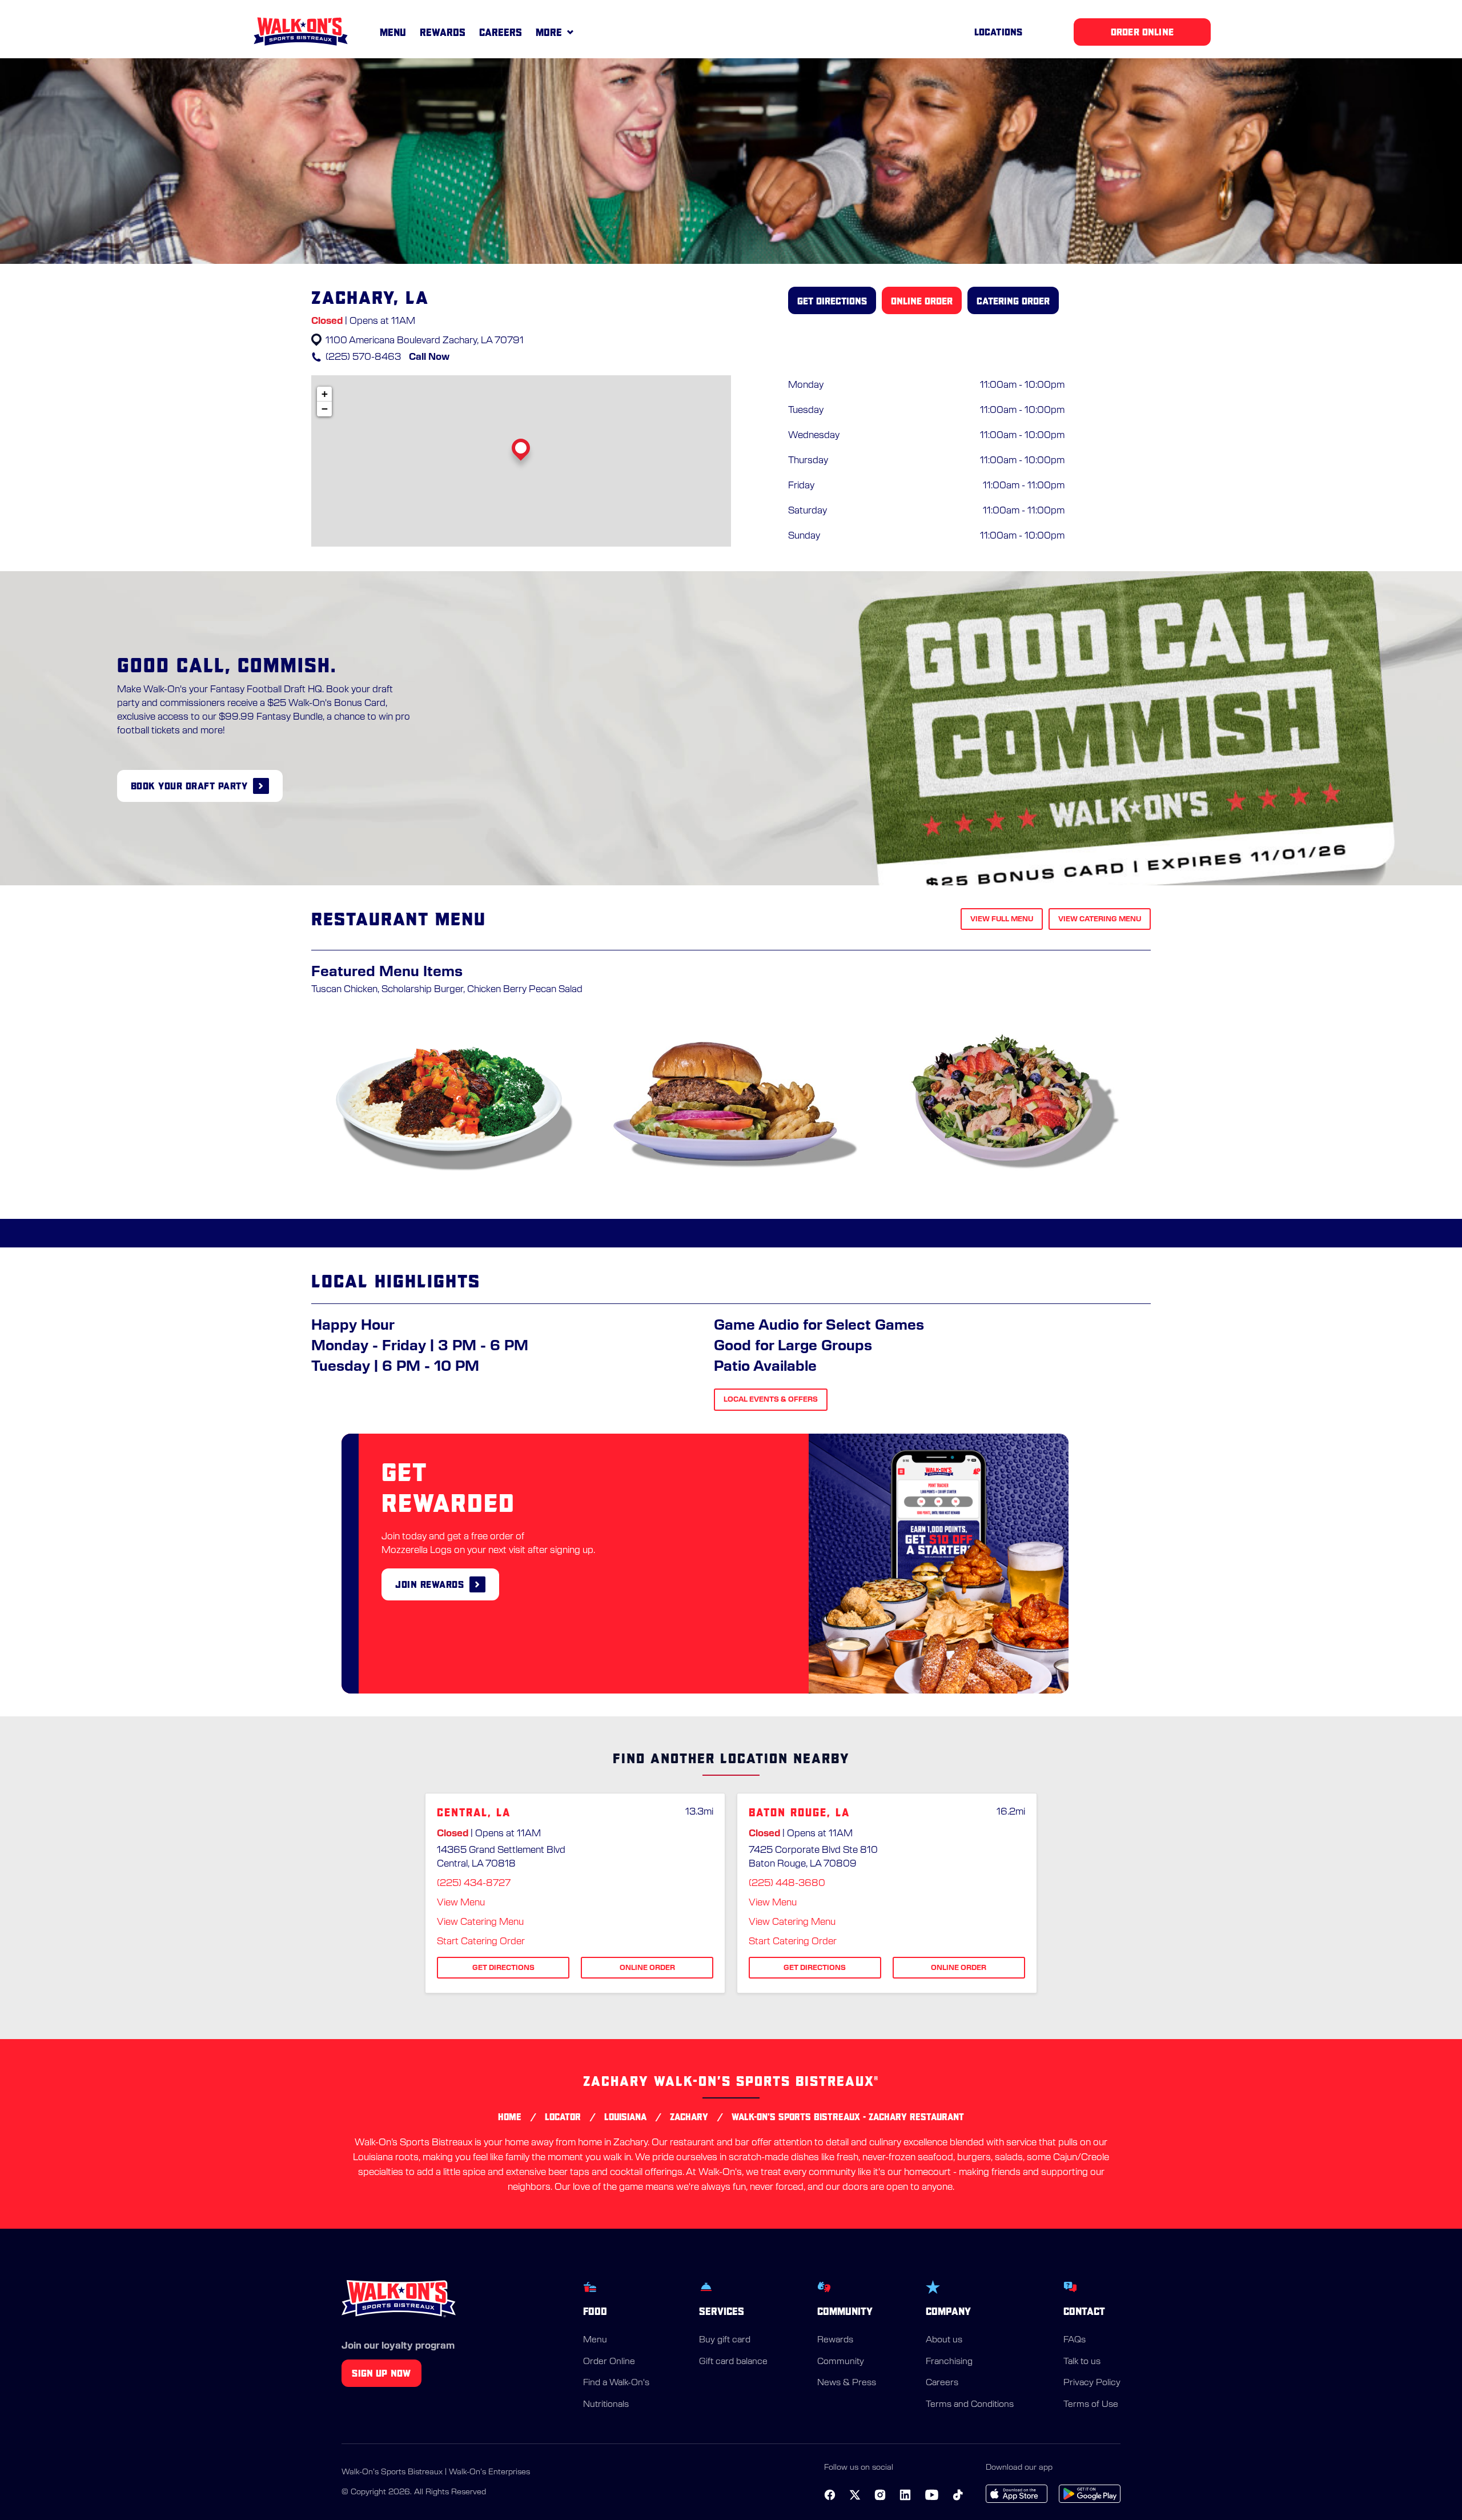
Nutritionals (606, 2404)
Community (841, 2362)
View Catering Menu (1100, 919)
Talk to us (1082, 2362)
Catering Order (1013, 301)
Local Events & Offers (771, 1399)
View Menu (461, 1903)
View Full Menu (1002, 919)
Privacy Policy (1092, 2383)
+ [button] (325, 394)
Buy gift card (725, 2340)
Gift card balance (733, 2362)
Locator (563, 2117)
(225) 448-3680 (787, 1883)
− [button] (325, 409)
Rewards (443, 32)
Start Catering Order (481, 1941)
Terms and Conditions (970, 2404)
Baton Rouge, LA (799, 1813)
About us (944, 2340)
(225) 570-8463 (363, 357)
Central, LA (474, 1813)
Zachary (689, 2117)
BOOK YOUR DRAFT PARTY (189, 786)
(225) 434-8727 (474, 1883)
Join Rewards (429, 1584)
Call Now (429, 357)
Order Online (609, 2362)
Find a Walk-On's (616, 2383)
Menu (393, 32)
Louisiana (625, 2117)
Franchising (949, 2362)
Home (510, 2117)
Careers (501, 32)
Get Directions (832, 301)
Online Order (922, 301)
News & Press (847, 2383)
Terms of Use (1091, 2404)
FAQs (1075, 2340)
